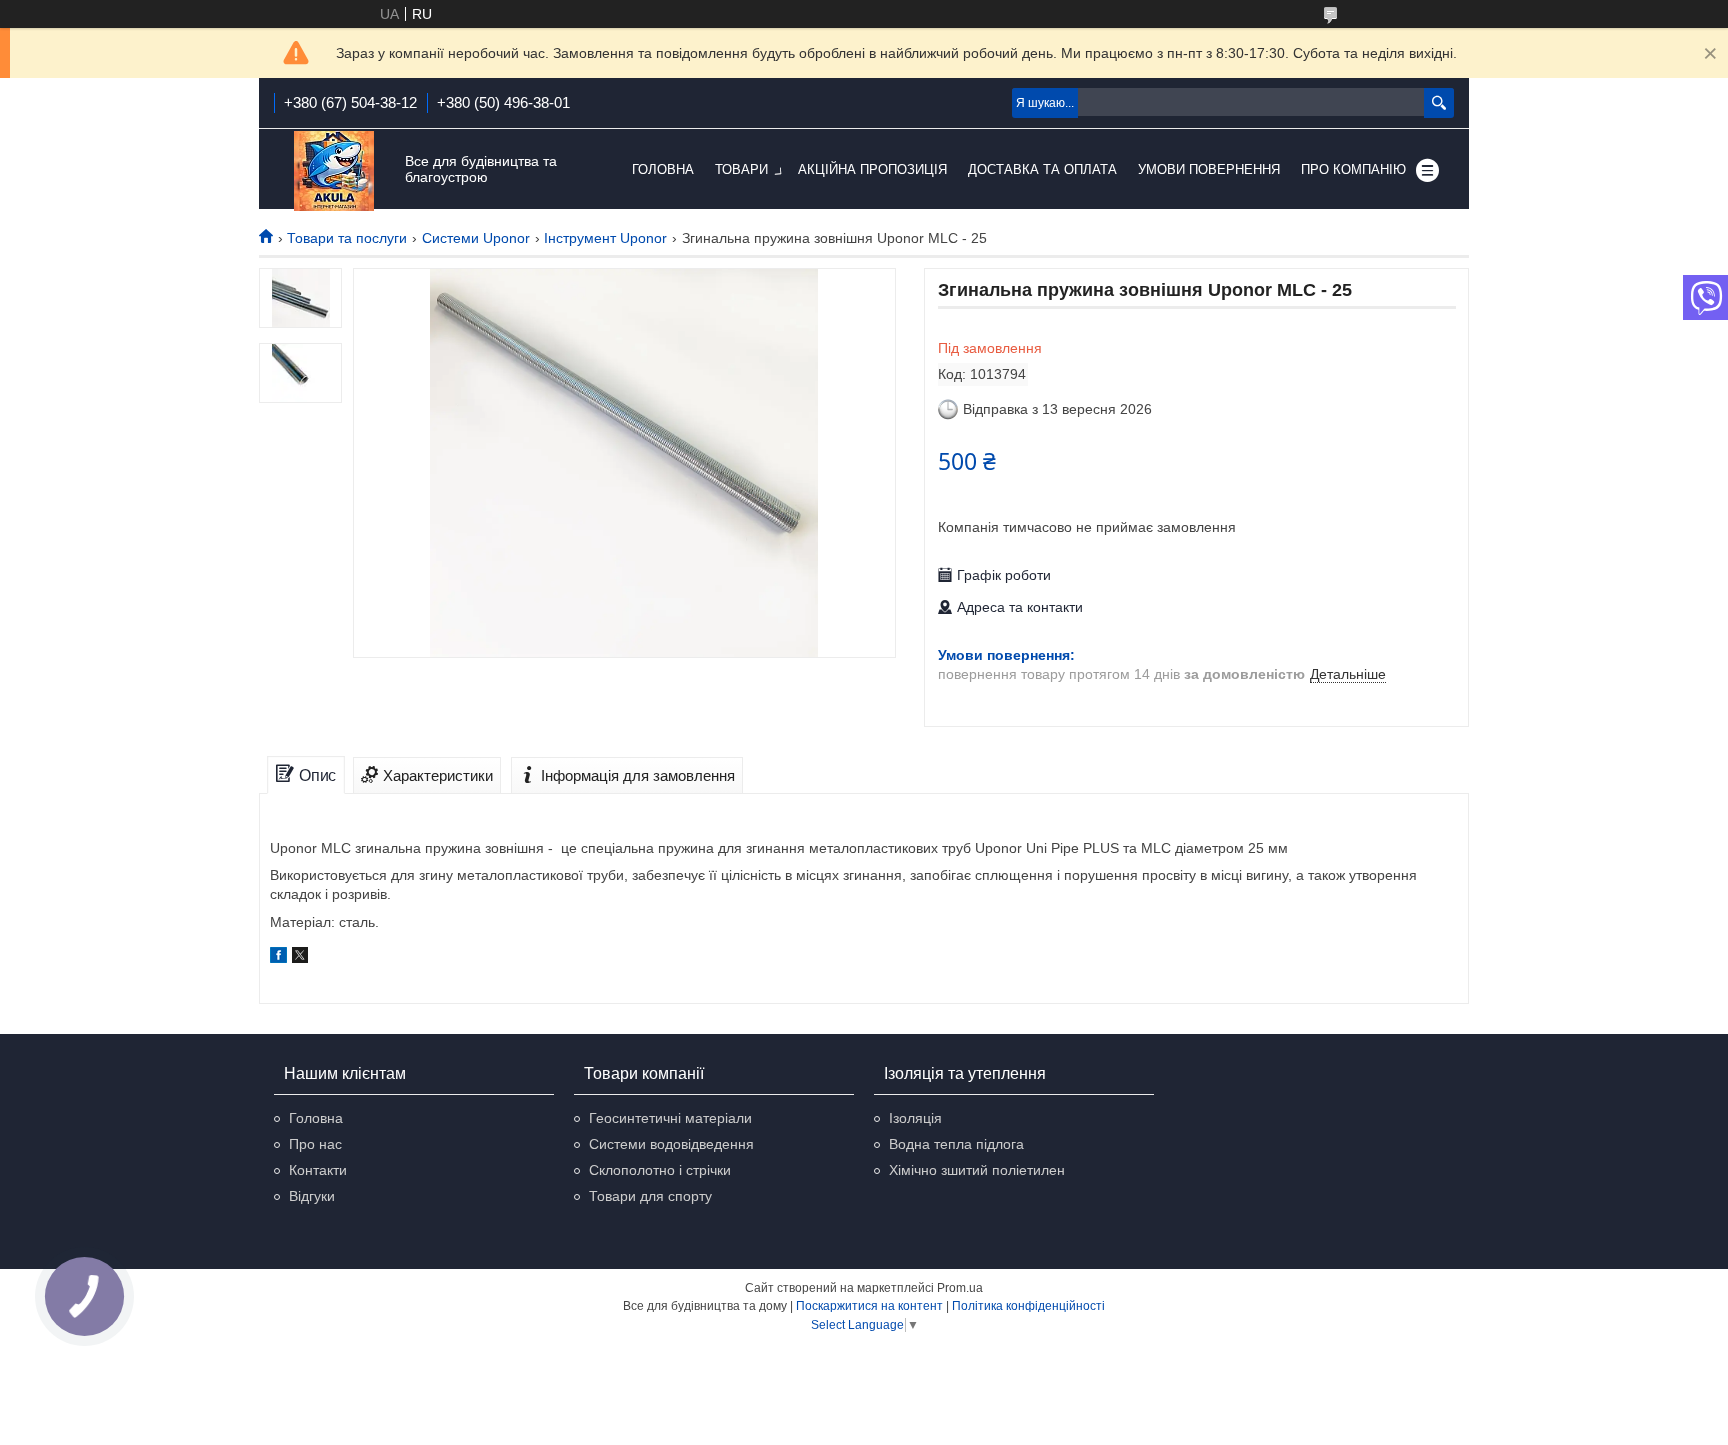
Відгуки (312, 1196)
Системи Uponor (476, 238)
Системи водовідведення (671, 1144)
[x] (300, 958)
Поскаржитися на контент (869, 1306)
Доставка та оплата (1042, 169)
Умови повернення (1209, 169)
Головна (663, 169)
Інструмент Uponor (605, 238)
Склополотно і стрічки (660, 1170)
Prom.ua (960, 1288)
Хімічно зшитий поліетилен (977, 1170)
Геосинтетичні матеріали (670, 1118)
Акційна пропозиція (872, 169)
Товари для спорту (650, 1196)
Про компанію (1353, 169)
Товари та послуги (347, 238)
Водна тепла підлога (956, 1144)
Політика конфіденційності (1028, 1306)
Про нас (315, 1144)
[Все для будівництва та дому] (334, 170)
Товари (741, 169)
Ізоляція (915, 1118)
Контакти (318, 1170)
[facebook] (278, 958)
